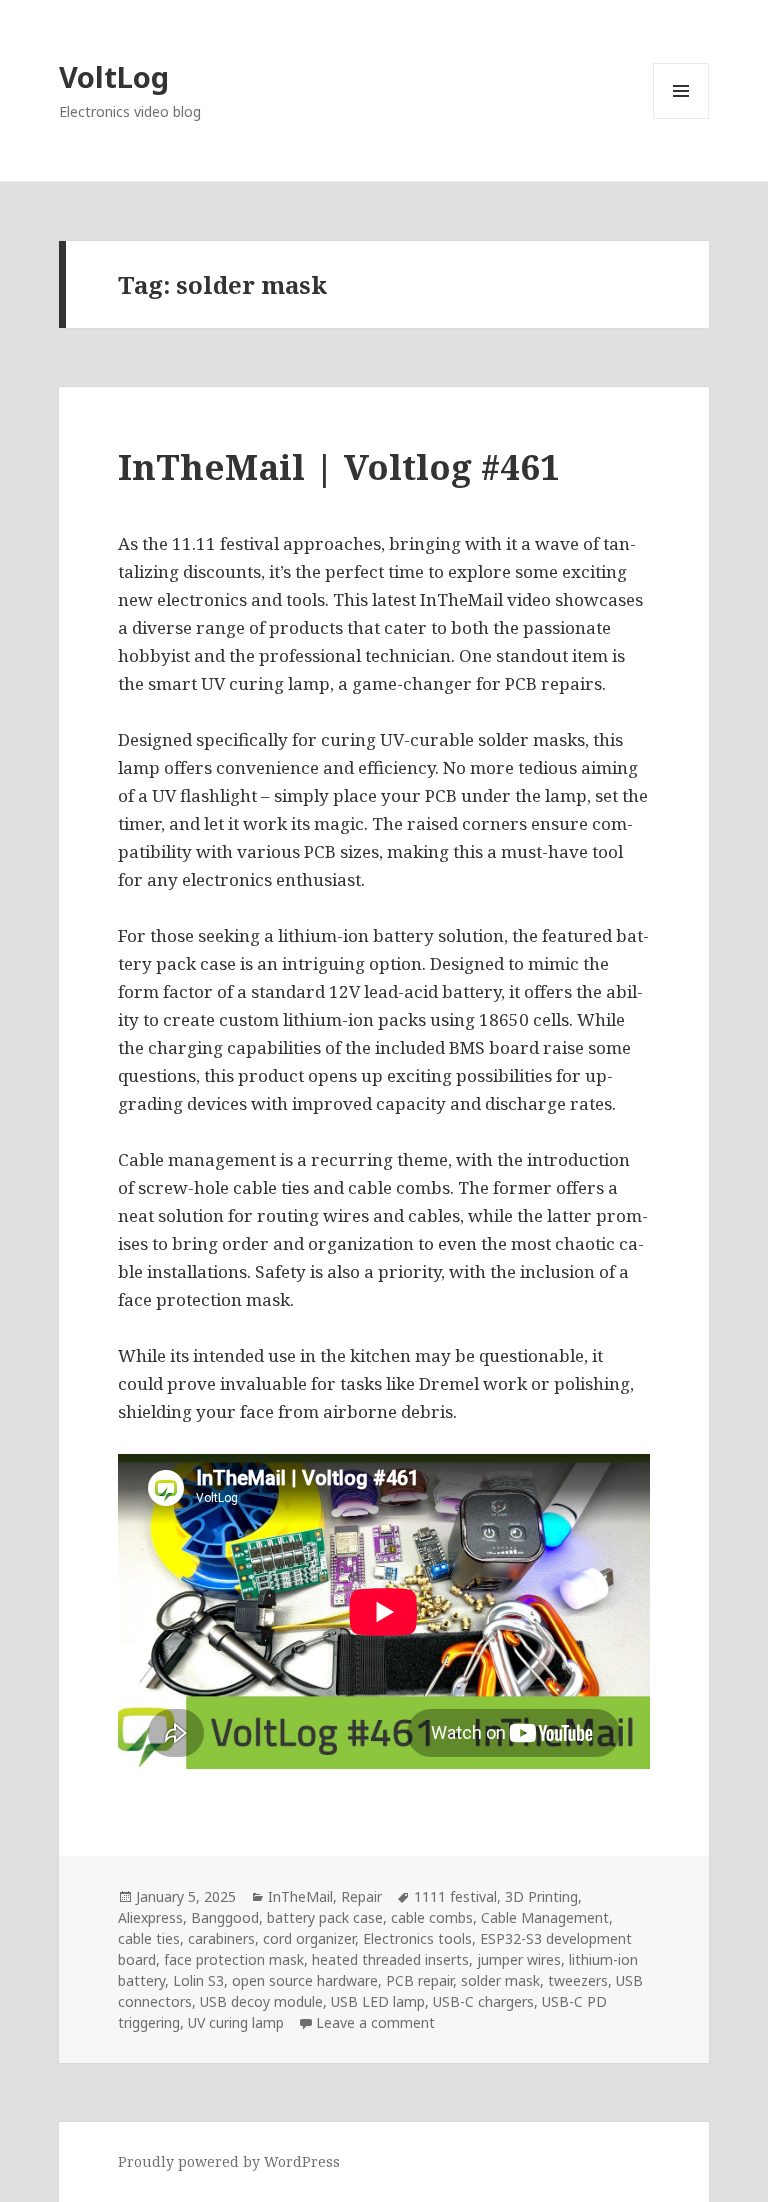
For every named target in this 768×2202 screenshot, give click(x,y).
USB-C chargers (483, 2001)
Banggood (225, 1917)
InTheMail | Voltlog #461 (339, 466)
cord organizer (309, 1938)
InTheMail (300, 1896)
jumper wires (519, 1959)
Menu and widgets (681, 118)
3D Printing (541, 1896)
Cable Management (545, 1917)
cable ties (149, 1938)
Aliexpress (150, 1917)
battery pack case (325, 1917)
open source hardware (305, 1980)
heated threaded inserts (390, 1959)
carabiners (221, 1938)
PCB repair (419, 1980)
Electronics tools (417, 1938)
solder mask (500, 1980)
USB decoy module (261, 2001)
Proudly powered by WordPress (229, 2161)
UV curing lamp (236, 2022)
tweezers (578, 1980)
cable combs (432, 1917)
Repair (361, 1896)
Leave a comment (375, 2022)
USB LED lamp (378, 2001)
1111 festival (455, 1896)
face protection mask (234, 1959)
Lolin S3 (198, 1980)
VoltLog (114, 76)
